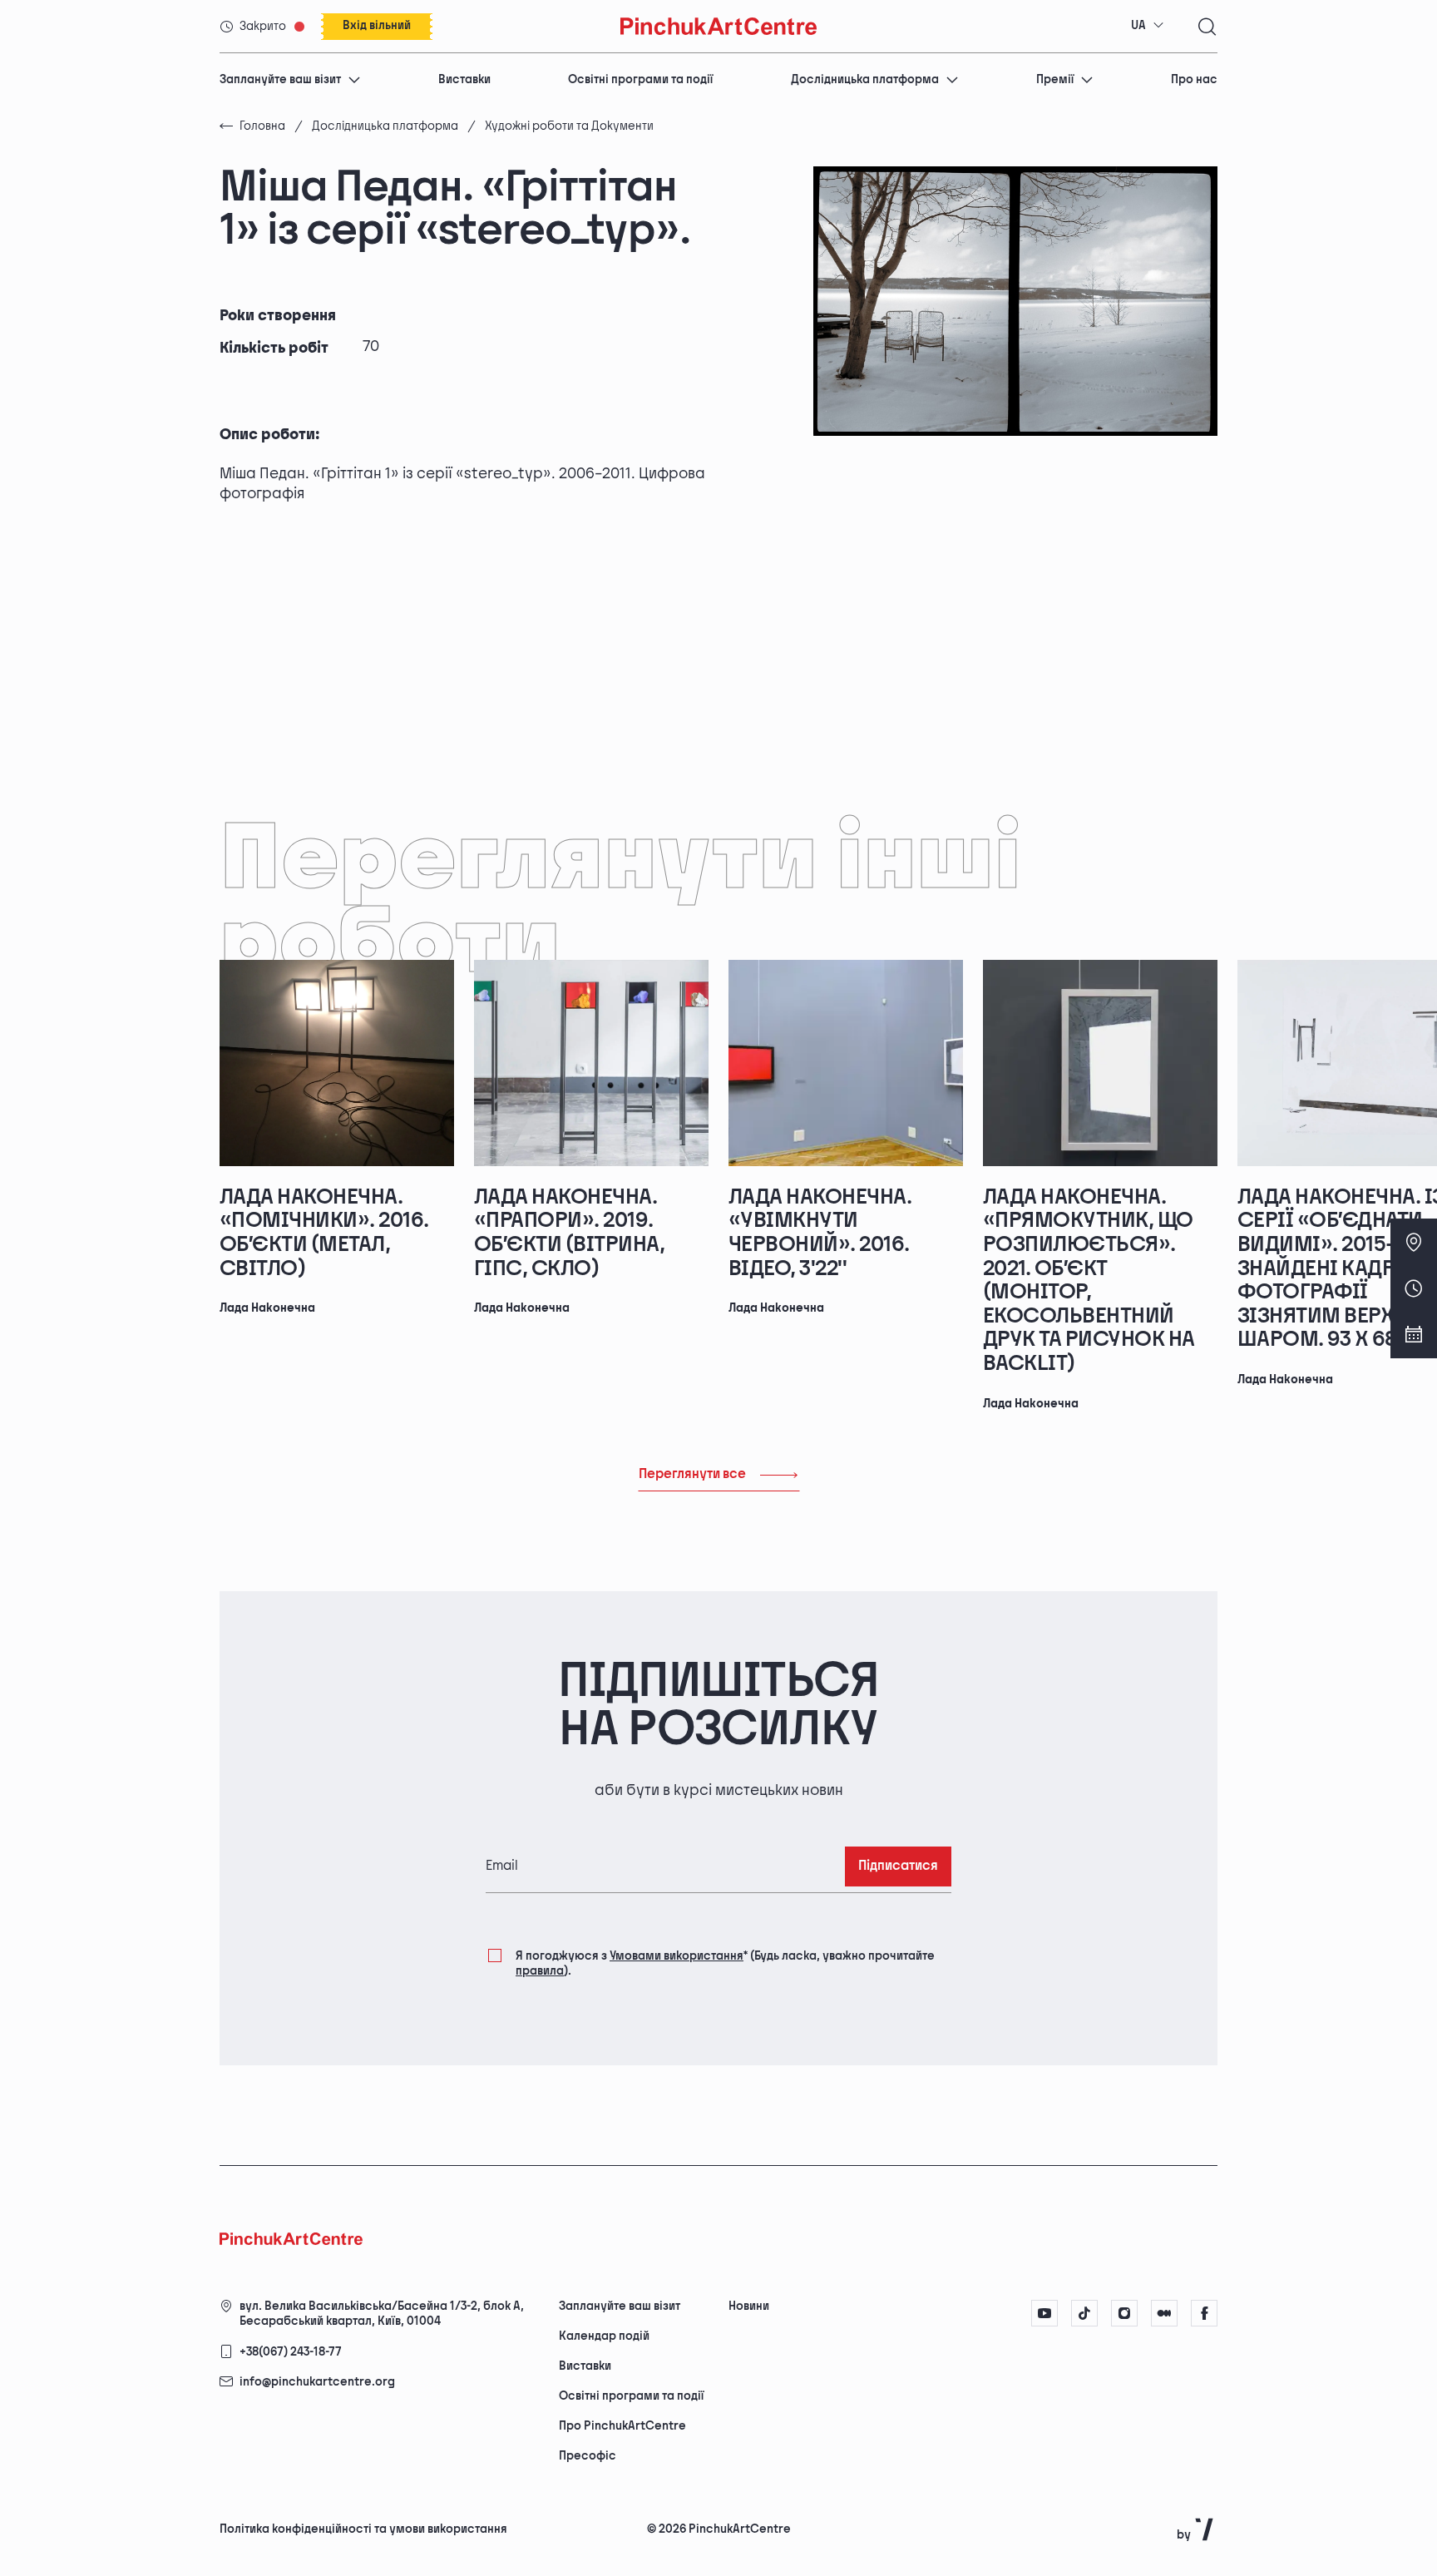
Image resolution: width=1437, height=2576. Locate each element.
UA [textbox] (1138, 25)
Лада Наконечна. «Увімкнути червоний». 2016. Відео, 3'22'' (820, 1233)
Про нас (1194, 79)
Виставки (464, 79)
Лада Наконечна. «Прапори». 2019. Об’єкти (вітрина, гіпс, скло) (569, 1233)
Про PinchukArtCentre (622, 2426)
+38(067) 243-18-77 (291, 2352)
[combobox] (1148, 26)
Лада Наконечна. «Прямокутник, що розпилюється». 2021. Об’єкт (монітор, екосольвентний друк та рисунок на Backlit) (1089, 1281)
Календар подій (604, 2336)
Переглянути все (692, 1474)
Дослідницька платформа (865, 79)
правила (540, 1971)
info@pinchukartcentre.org (317, 2382)
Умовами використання (677, 1956)
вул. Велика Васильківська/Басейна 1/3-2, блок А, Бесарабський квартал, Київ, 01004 (382, 2314)
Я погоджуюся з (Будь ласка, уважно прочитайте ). (725, 1963)
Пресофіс (588, 2456)
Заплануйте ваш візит (280, 79)
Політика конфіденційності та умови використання (363, 2529)
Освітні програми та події (640, 79)
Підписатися (898, 1866)
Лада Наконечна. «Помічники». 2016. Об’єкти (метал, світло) (324, 1233)
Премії (1055, 79)
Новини (749, 2306)
